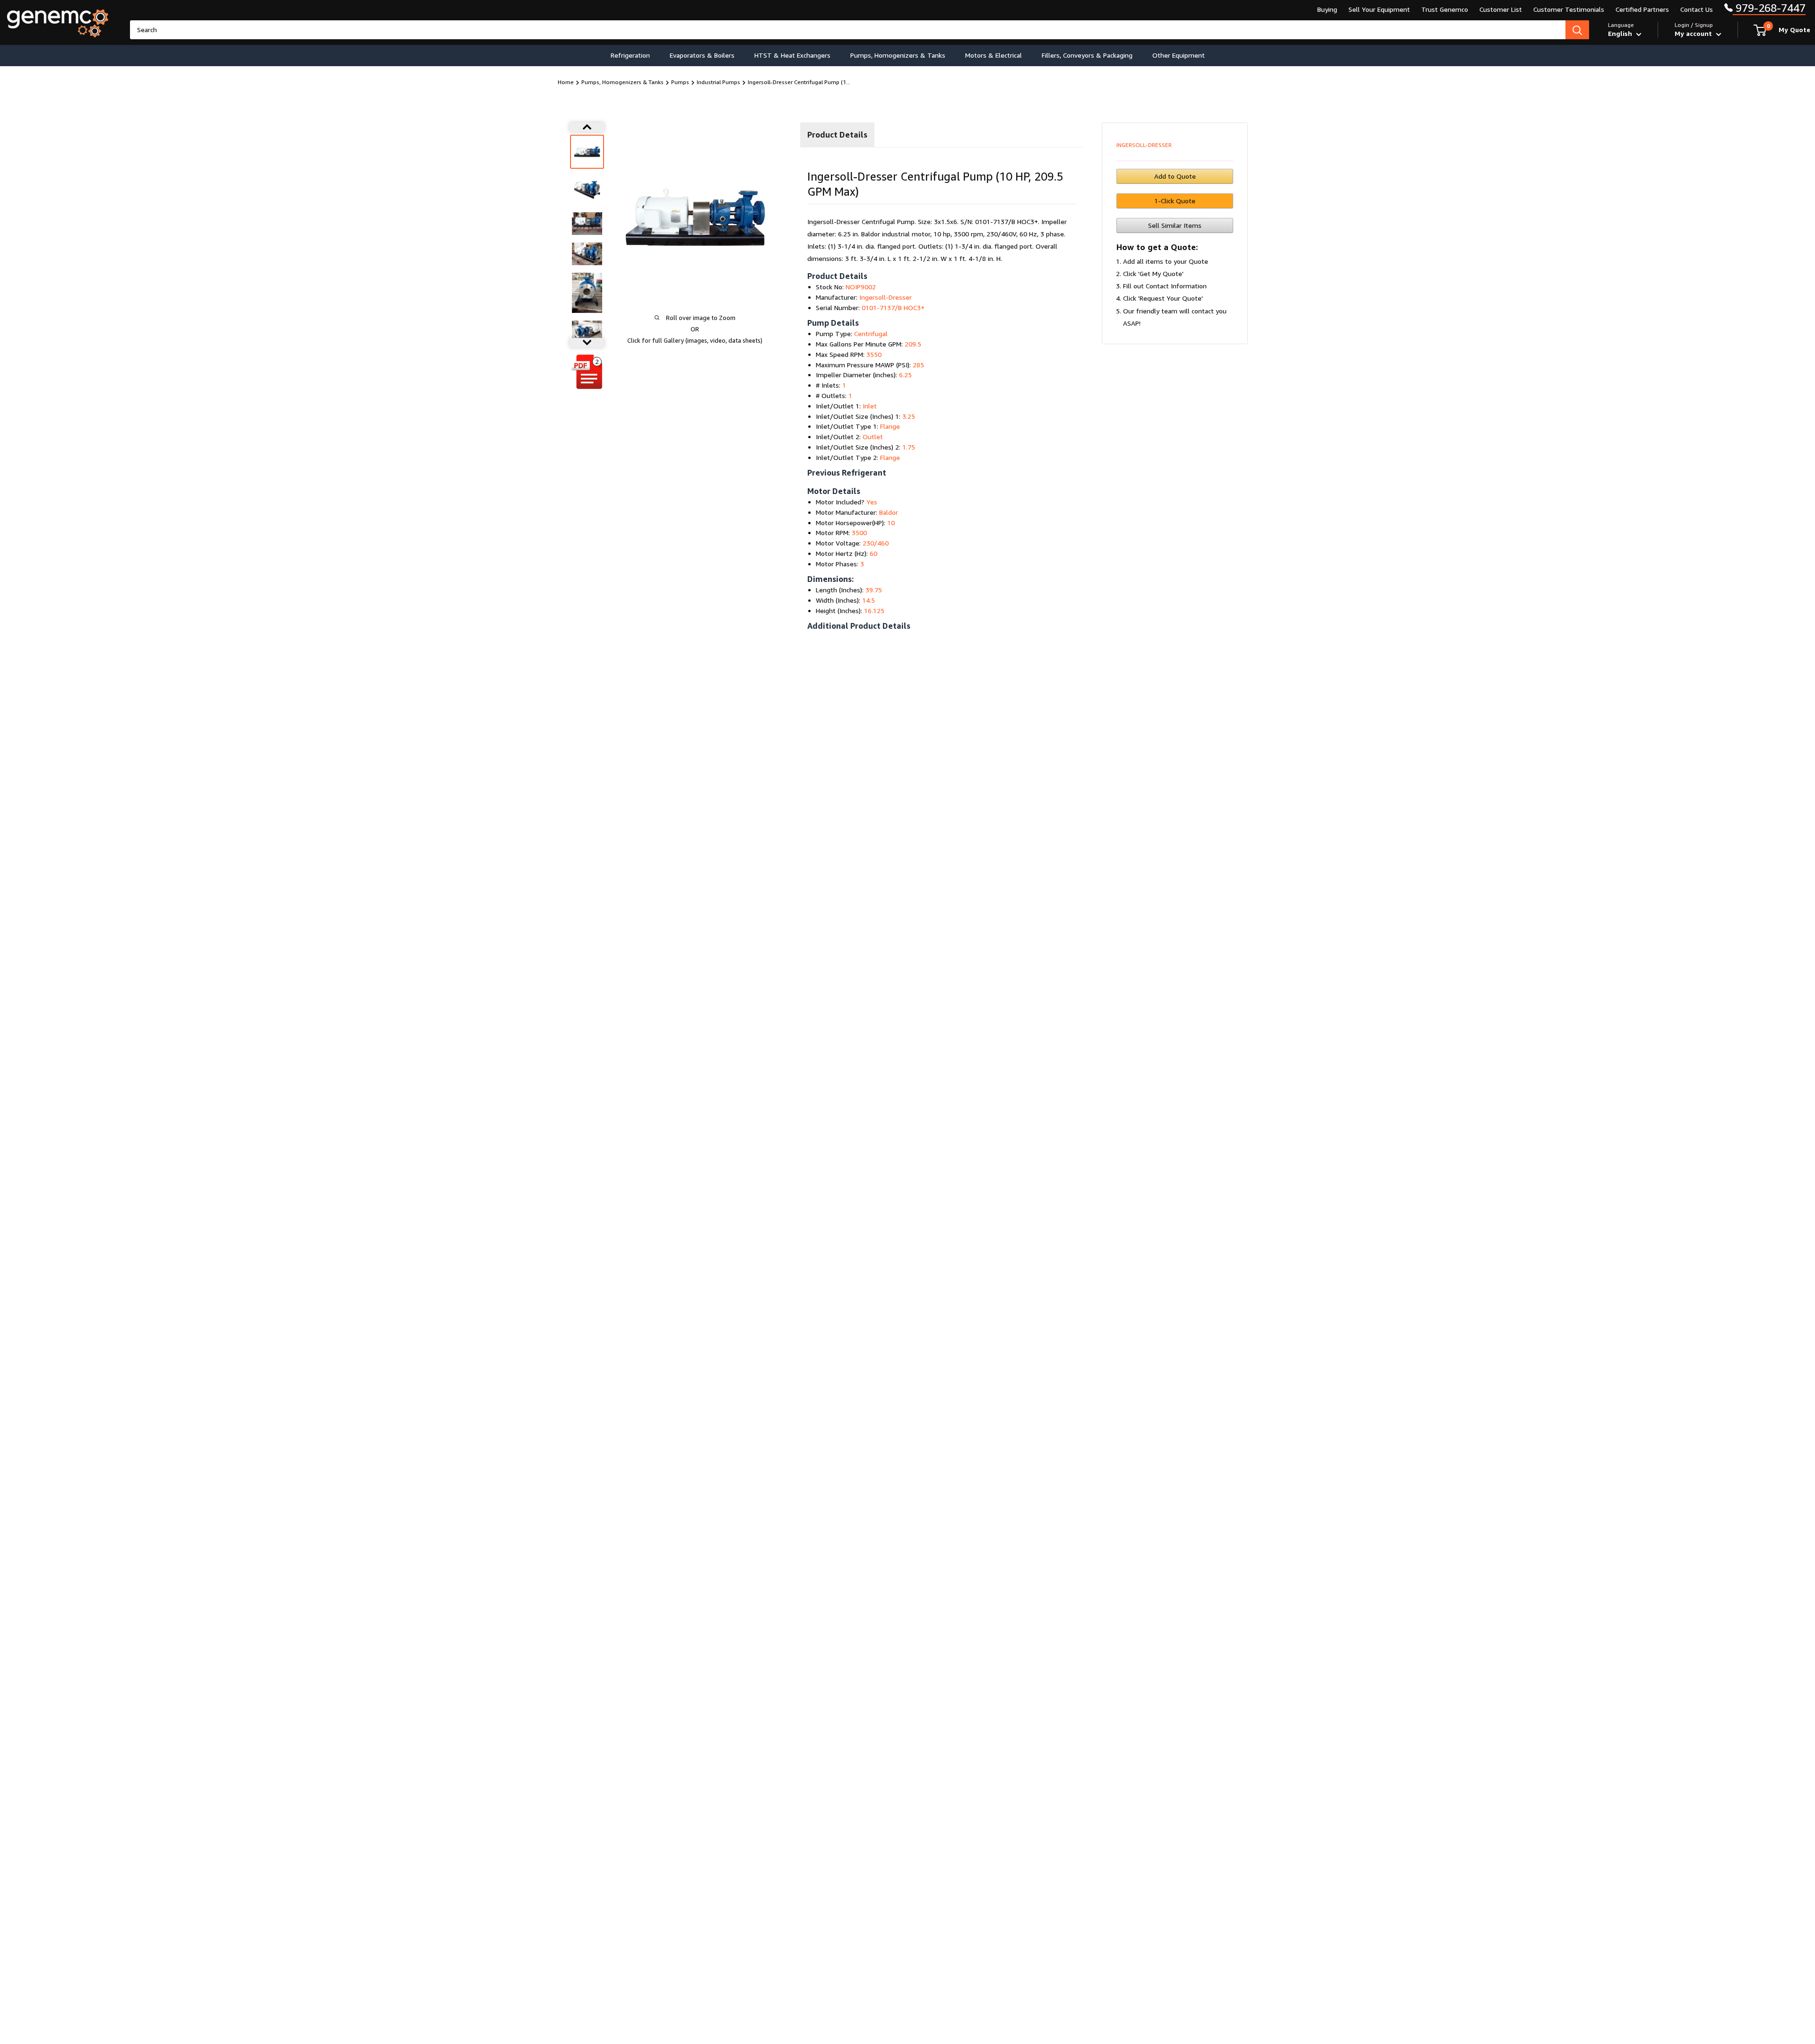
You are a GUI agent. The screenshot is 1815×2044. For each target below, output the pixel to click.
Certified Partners (1642, 9)
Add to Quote (1175, 176)
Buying (1327, 9)
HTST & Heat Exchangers (792, 55)
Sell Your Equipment (1379, 9)
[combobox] (848, 30)
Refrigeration (630, 55)
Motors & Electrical (994, 55)
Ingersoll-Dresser (1144, 145)
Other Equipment (1179, 55)
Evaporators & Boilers (702, 55)
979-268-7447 (1769, 8)
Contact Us (1697, 9)
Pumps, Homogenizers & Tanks (898, 55)
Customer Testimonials (1569, 9)
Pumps (680, 82)
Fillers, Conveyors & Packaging (1087, 55)
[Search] (1577, 30)
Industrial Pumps (718, 82)
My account (1694, 33)
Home (566, 82)
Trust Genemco (1445, 9)
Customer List (1501, 9)
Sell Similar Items (1175, 225)
